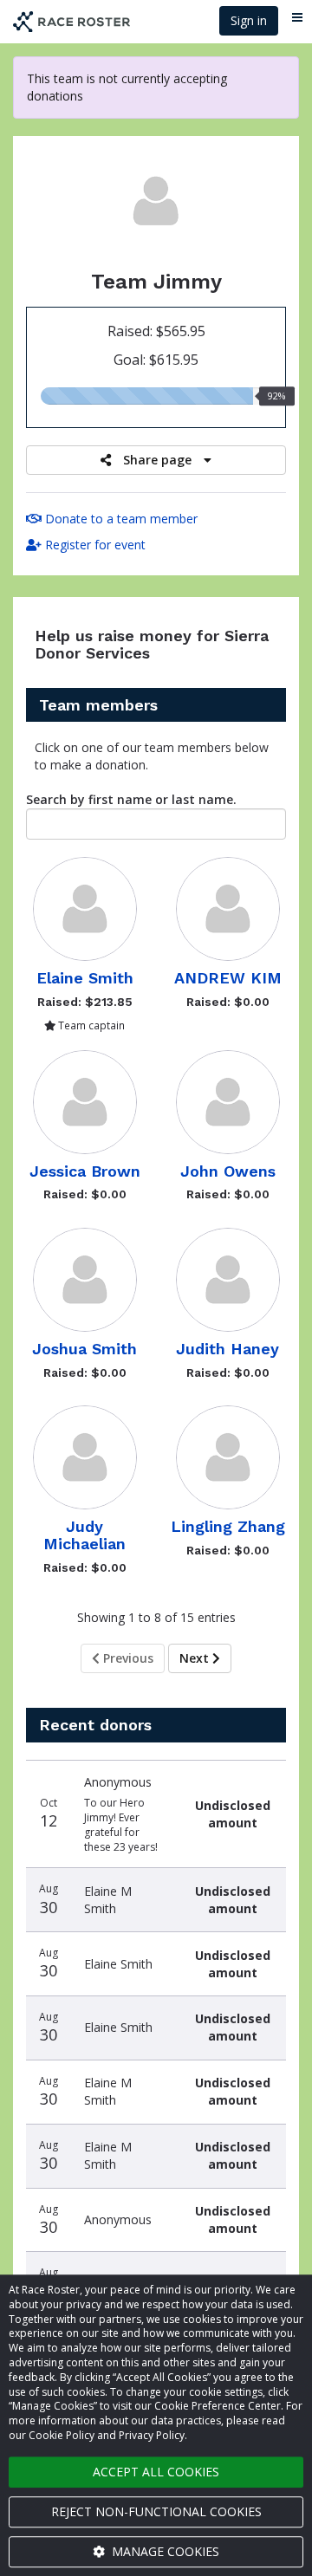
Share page (157, 460)
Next (196, 1658)
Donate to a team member (120, 519)
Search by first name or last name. (131, 799)
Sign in (249, 20)
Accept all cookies (156, 2472)
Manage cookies (164, 2551)
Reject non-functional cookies (156, 2511)
